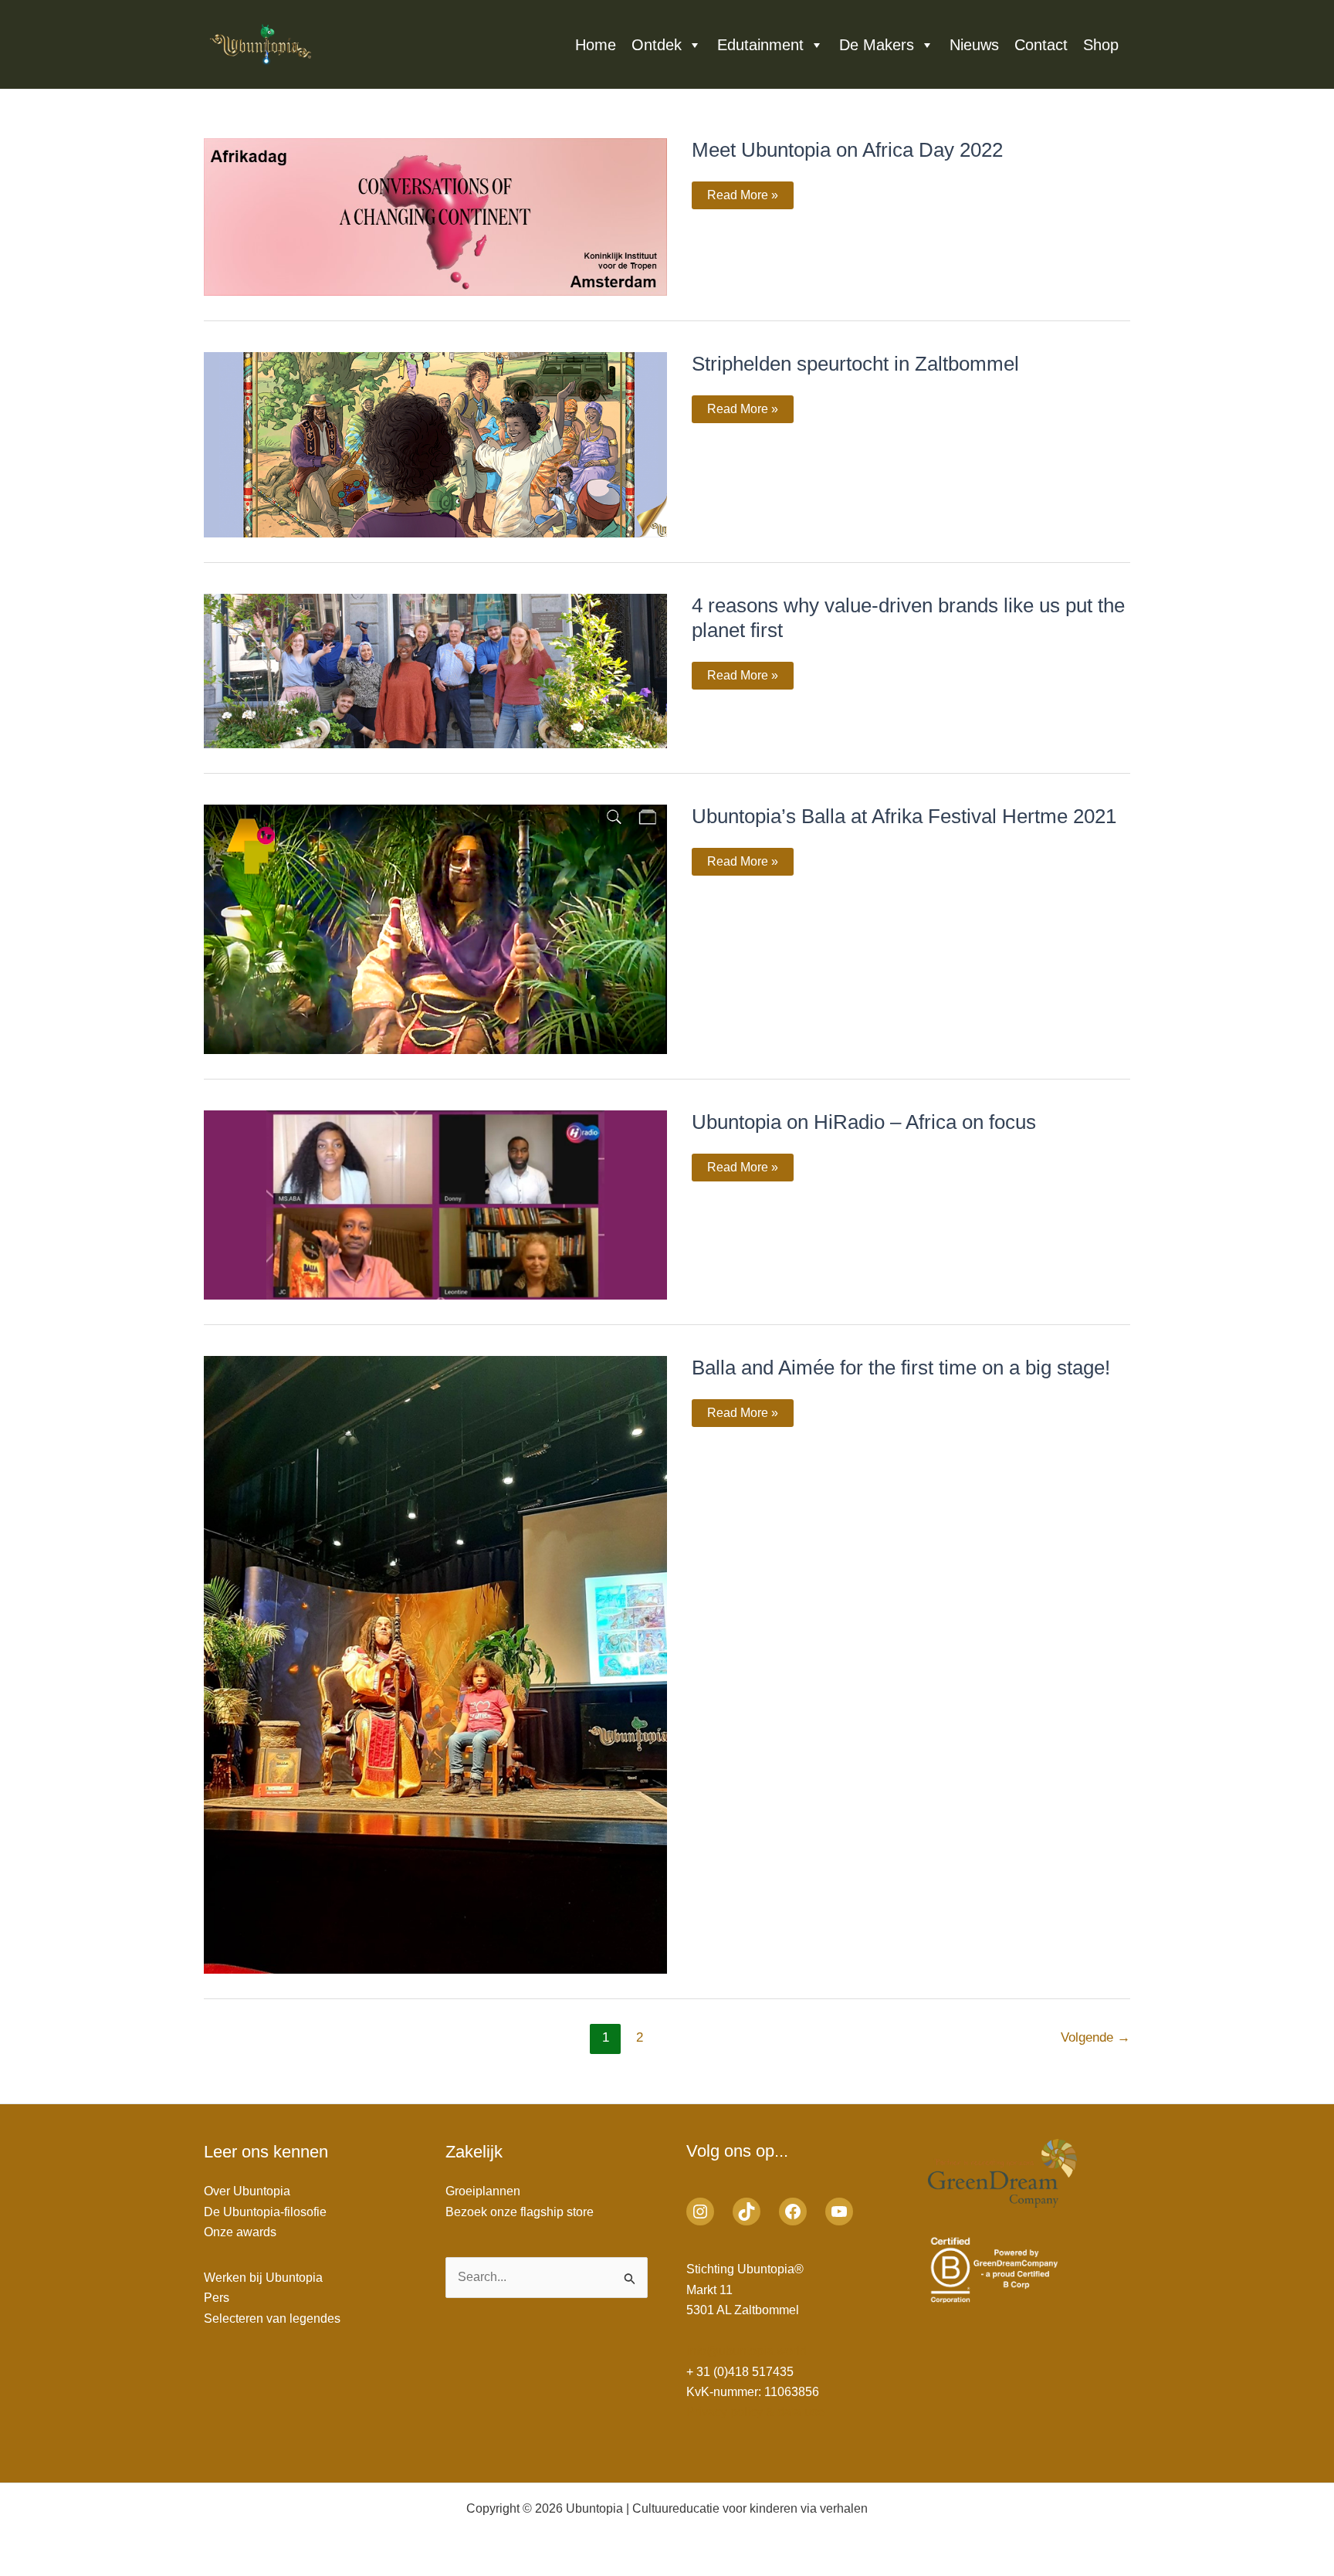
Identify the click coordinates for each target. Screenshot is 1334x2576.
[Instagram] (700, 2212)
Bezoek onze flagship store (520, 2212)
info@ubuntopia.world (747, 2351)
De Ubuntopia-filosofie (265, 2212)
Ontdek (657, 45)
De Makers (877, 45)
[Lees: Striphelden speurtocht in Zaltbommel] (435, 444)
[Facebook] (793, 2212)
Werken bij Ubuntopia (263, 2278)
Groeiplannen (483, 2191)
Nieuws (974, 45)
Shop (1101, 45)
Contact (1041, 45)
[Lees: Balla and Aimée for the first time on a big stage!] (435, 1664)
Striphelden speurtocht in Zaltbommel (855, 364)
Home (596, 45)
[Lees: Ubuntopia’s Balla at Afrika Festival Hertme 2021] (435, 929)
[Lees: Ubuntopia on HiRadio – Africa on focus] (435, 1203)
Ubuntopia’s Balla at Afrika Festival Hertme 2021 (904, 816)
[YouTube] (839, 2212)
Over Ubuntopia (247, 2191)
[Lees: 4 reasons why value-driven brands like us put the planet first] (435, 670)
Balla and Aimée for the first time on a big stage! (901, 1368)
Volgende (1095, 2037)
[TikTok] (747, 2212)
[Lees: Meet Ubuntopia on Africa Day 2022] (435, 216)
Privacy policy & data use (755, 2412)
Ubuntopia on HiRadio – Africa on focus (864, 1122)
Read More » (742, 195)
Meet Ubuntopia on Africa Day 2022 (847, 150)
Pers (217, 2298)
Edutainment (760, 45)
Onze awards (240, 2232)
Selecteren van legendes (272, 2318)
